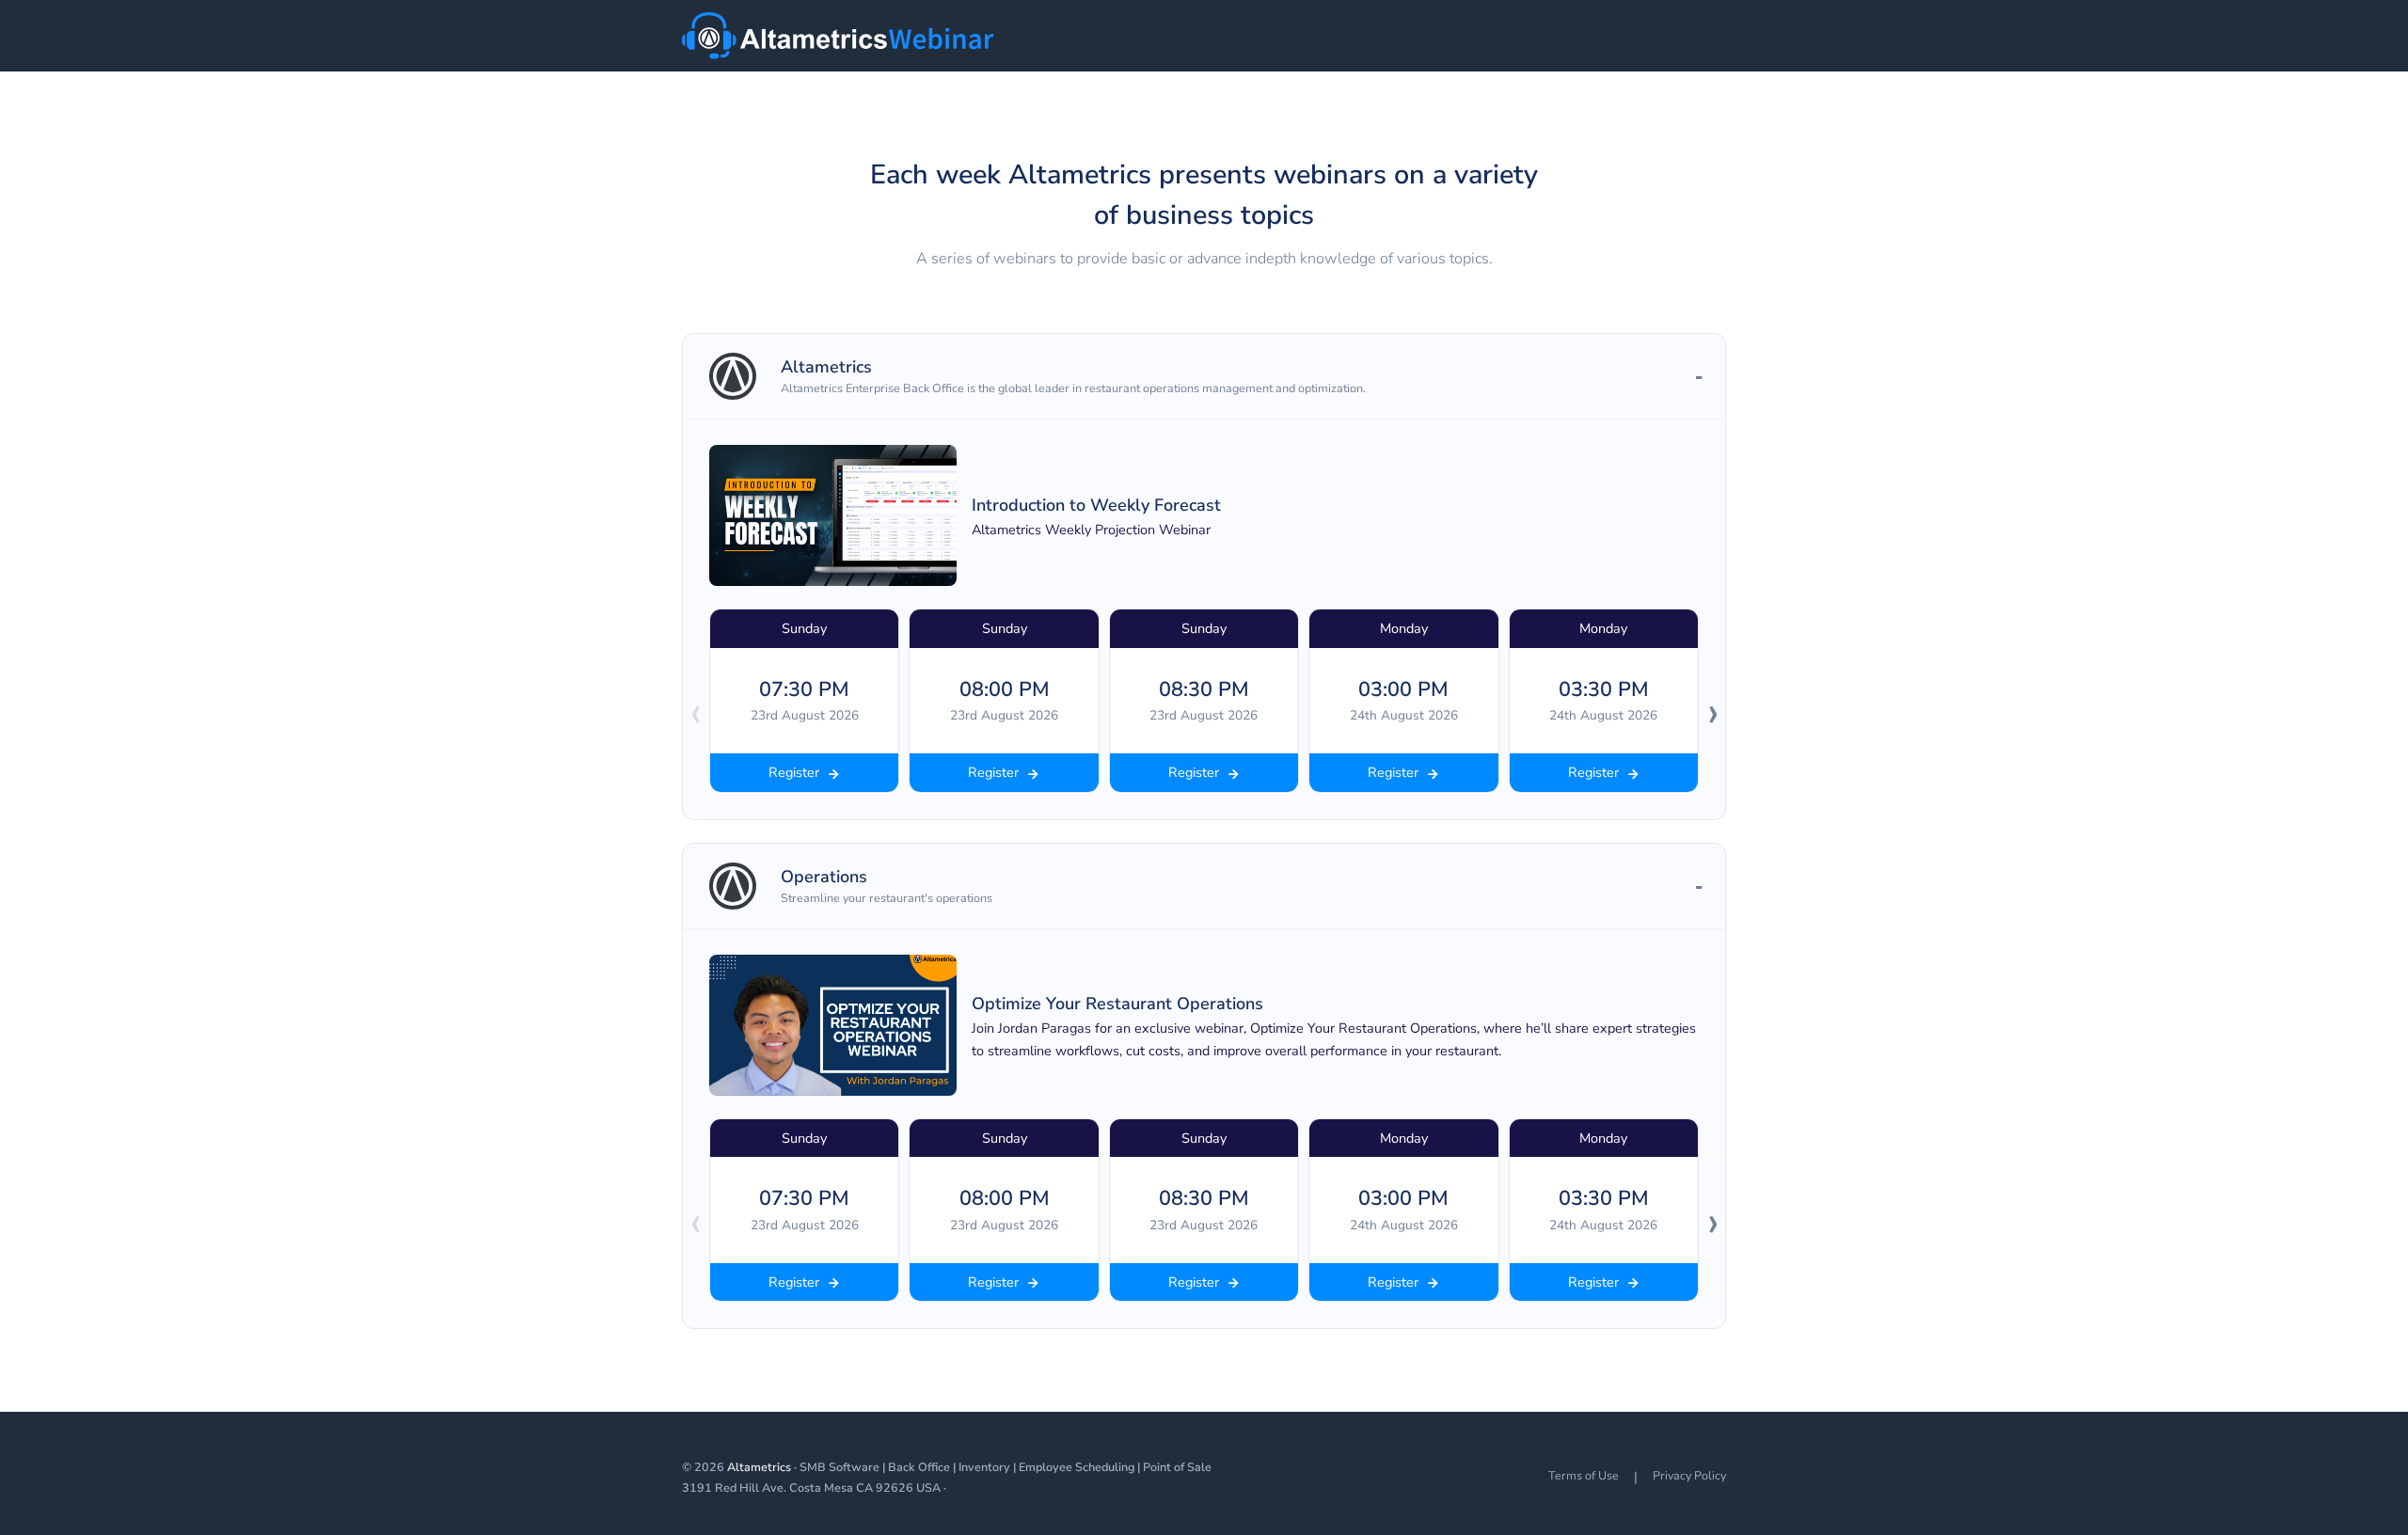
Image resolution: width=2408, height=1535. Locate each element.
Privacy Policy (1689, 1475)
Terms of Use (1584, 1475)
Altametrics (759, 1467)
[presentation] (695, 712)
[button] (1204, 377)
